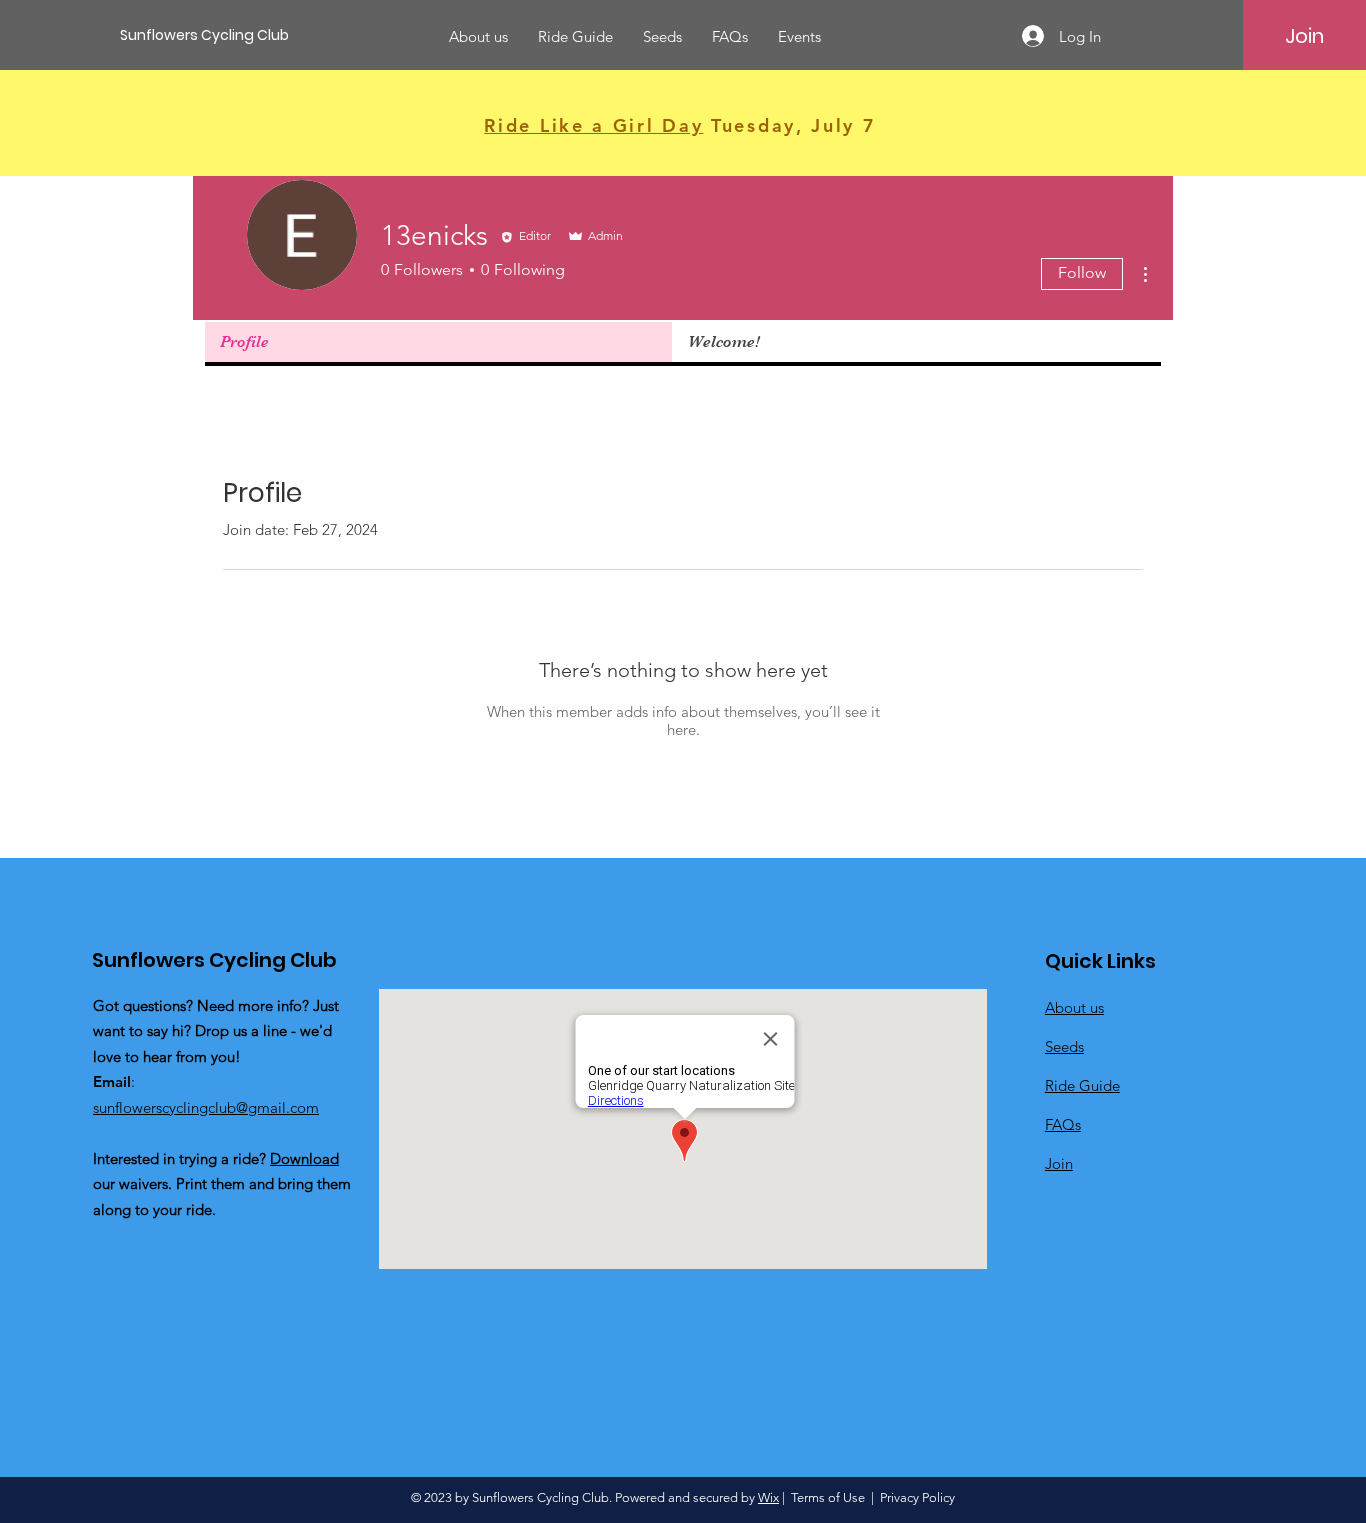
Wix (768, 1497)
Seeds (1064, 1046)
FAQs (1063, 1124)
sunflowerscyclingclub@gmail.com (206, 1107)
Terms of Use (828, 1497)
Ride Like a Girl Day (593, 125)
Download (304, 1158)
